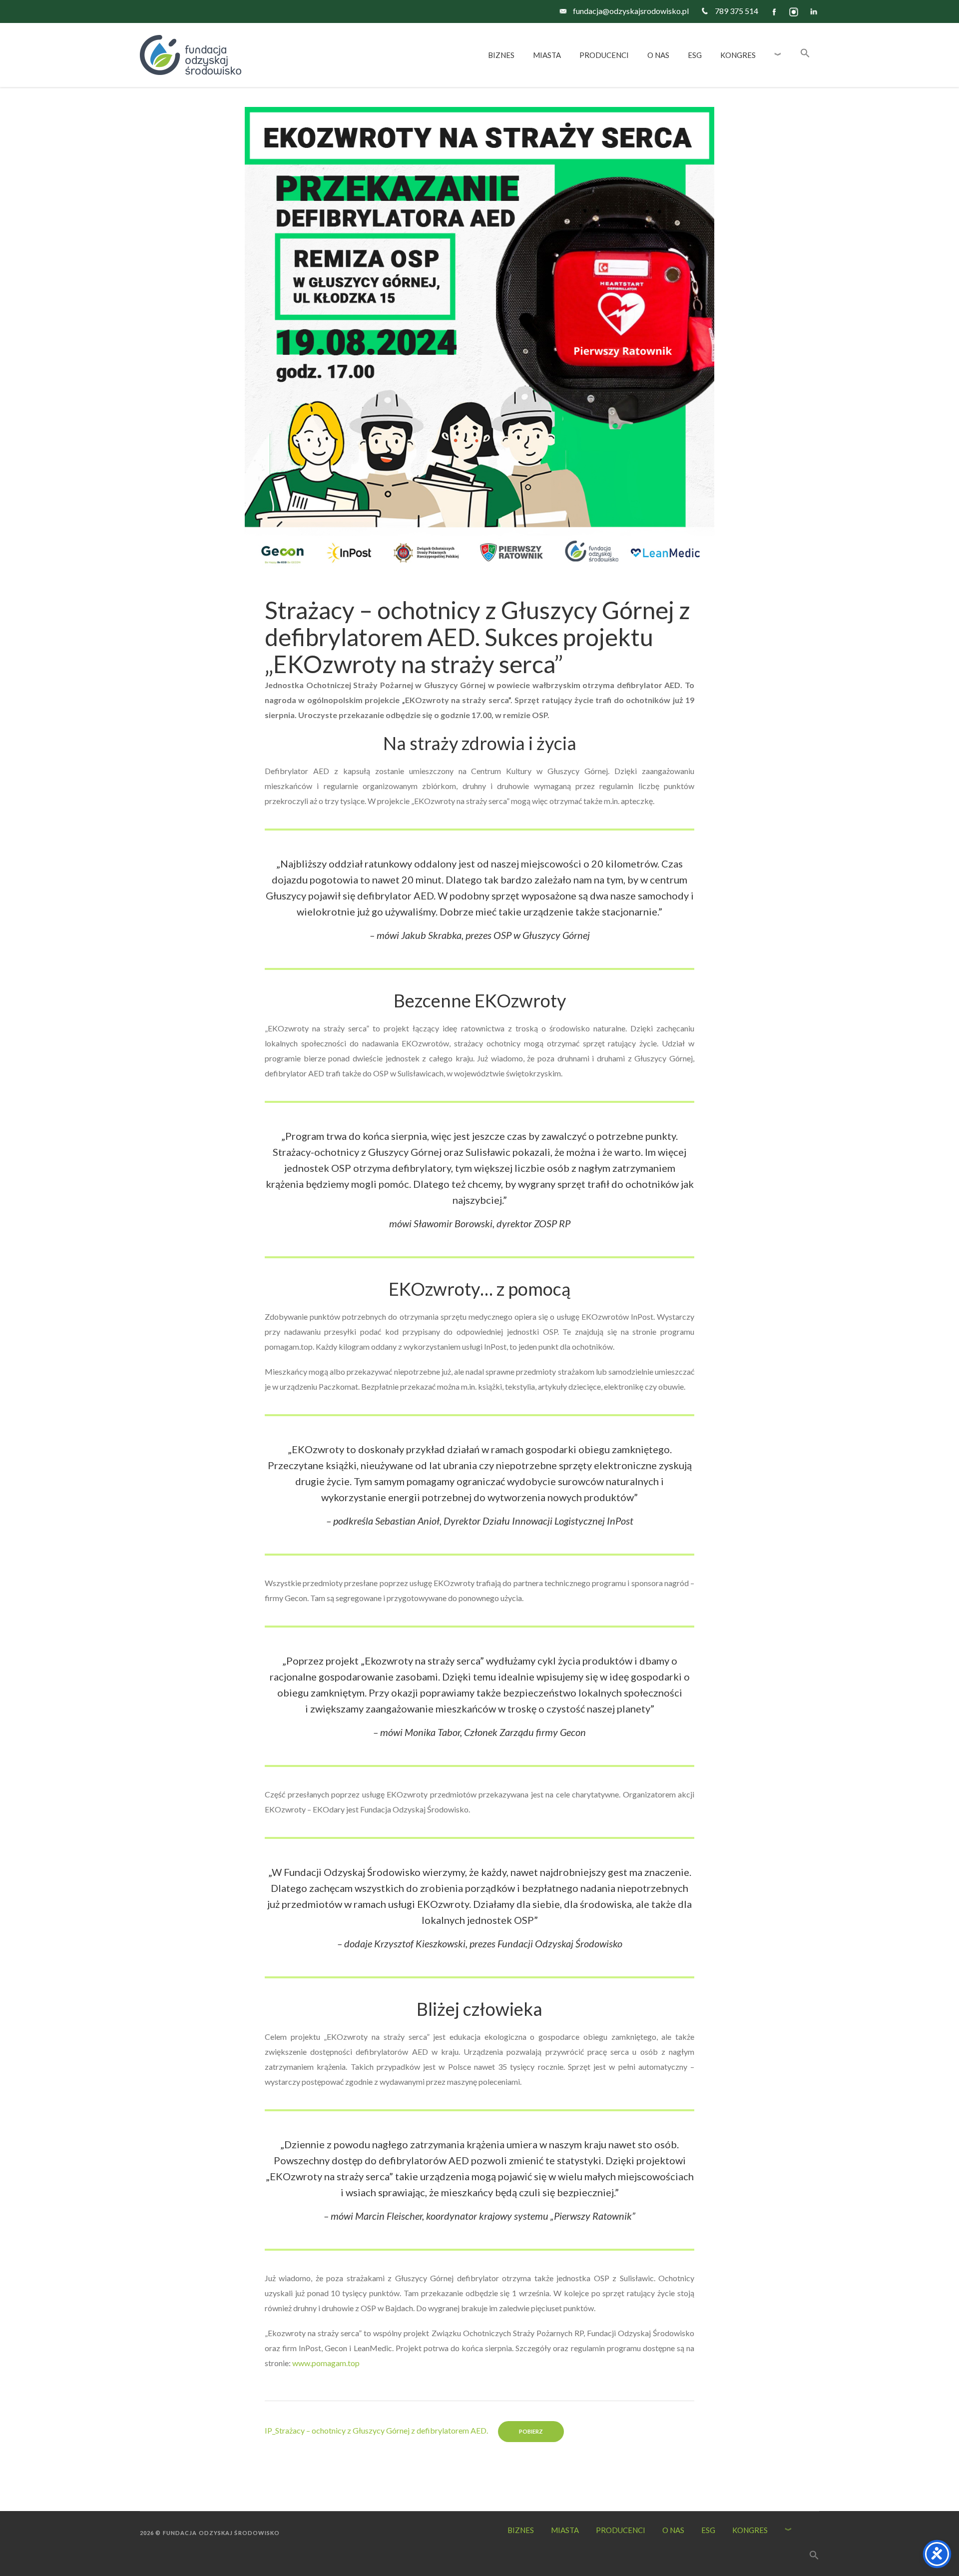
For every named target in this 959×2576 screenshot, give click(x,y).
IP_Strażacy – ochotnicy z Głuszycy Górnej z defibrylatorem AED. (376, 2430)
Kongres (750, 2530)
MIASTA (565, 2530)
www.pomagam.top (326, 2363)
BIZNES (521, 2530)
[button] (805, 55)
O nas (673, 2530)
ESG (708, 2530)
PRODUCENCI (621, 2530)
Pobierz (531, 2431)
